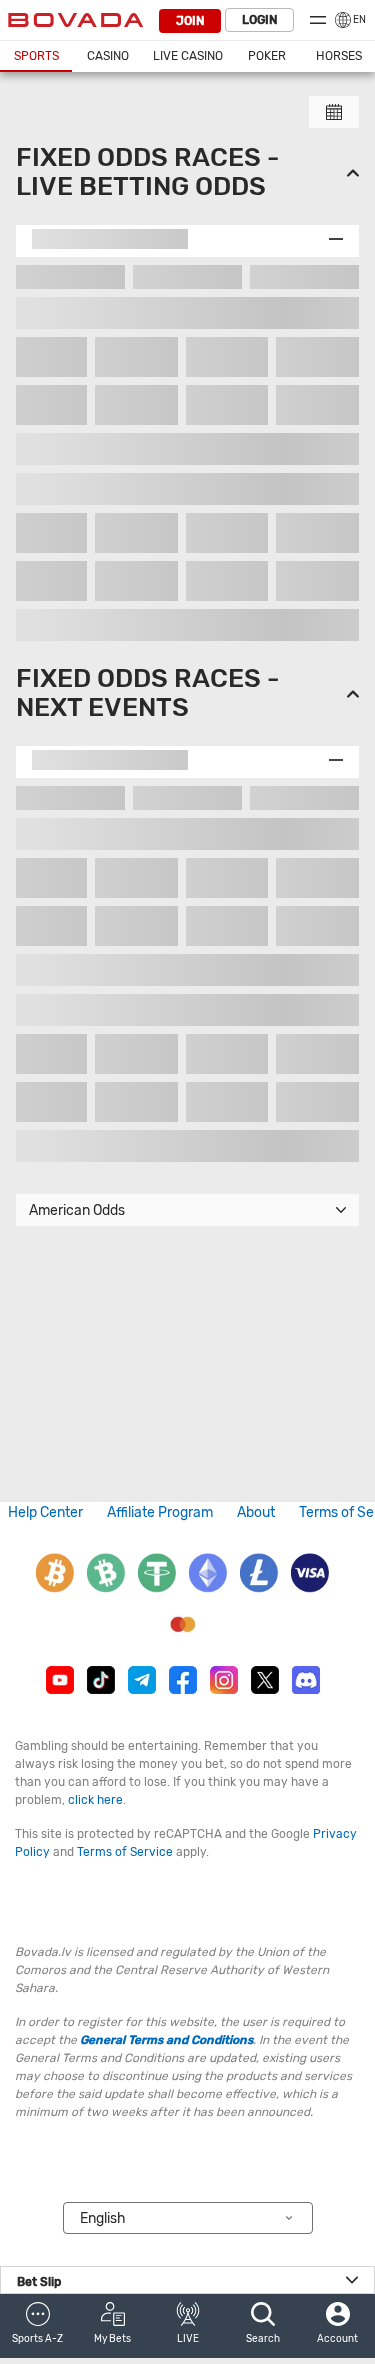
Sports (36, 56)
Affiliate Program (160, 1512)
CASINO (108, 56)
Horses (339, 56)
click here (95, 1800)
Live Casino (188, 56)
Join (190, 21)
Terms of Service (125, 1852)
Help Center (45, 1512)
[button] (37, 2326)
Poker (267, 56)
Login (259, 20)
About (256, 1512)
